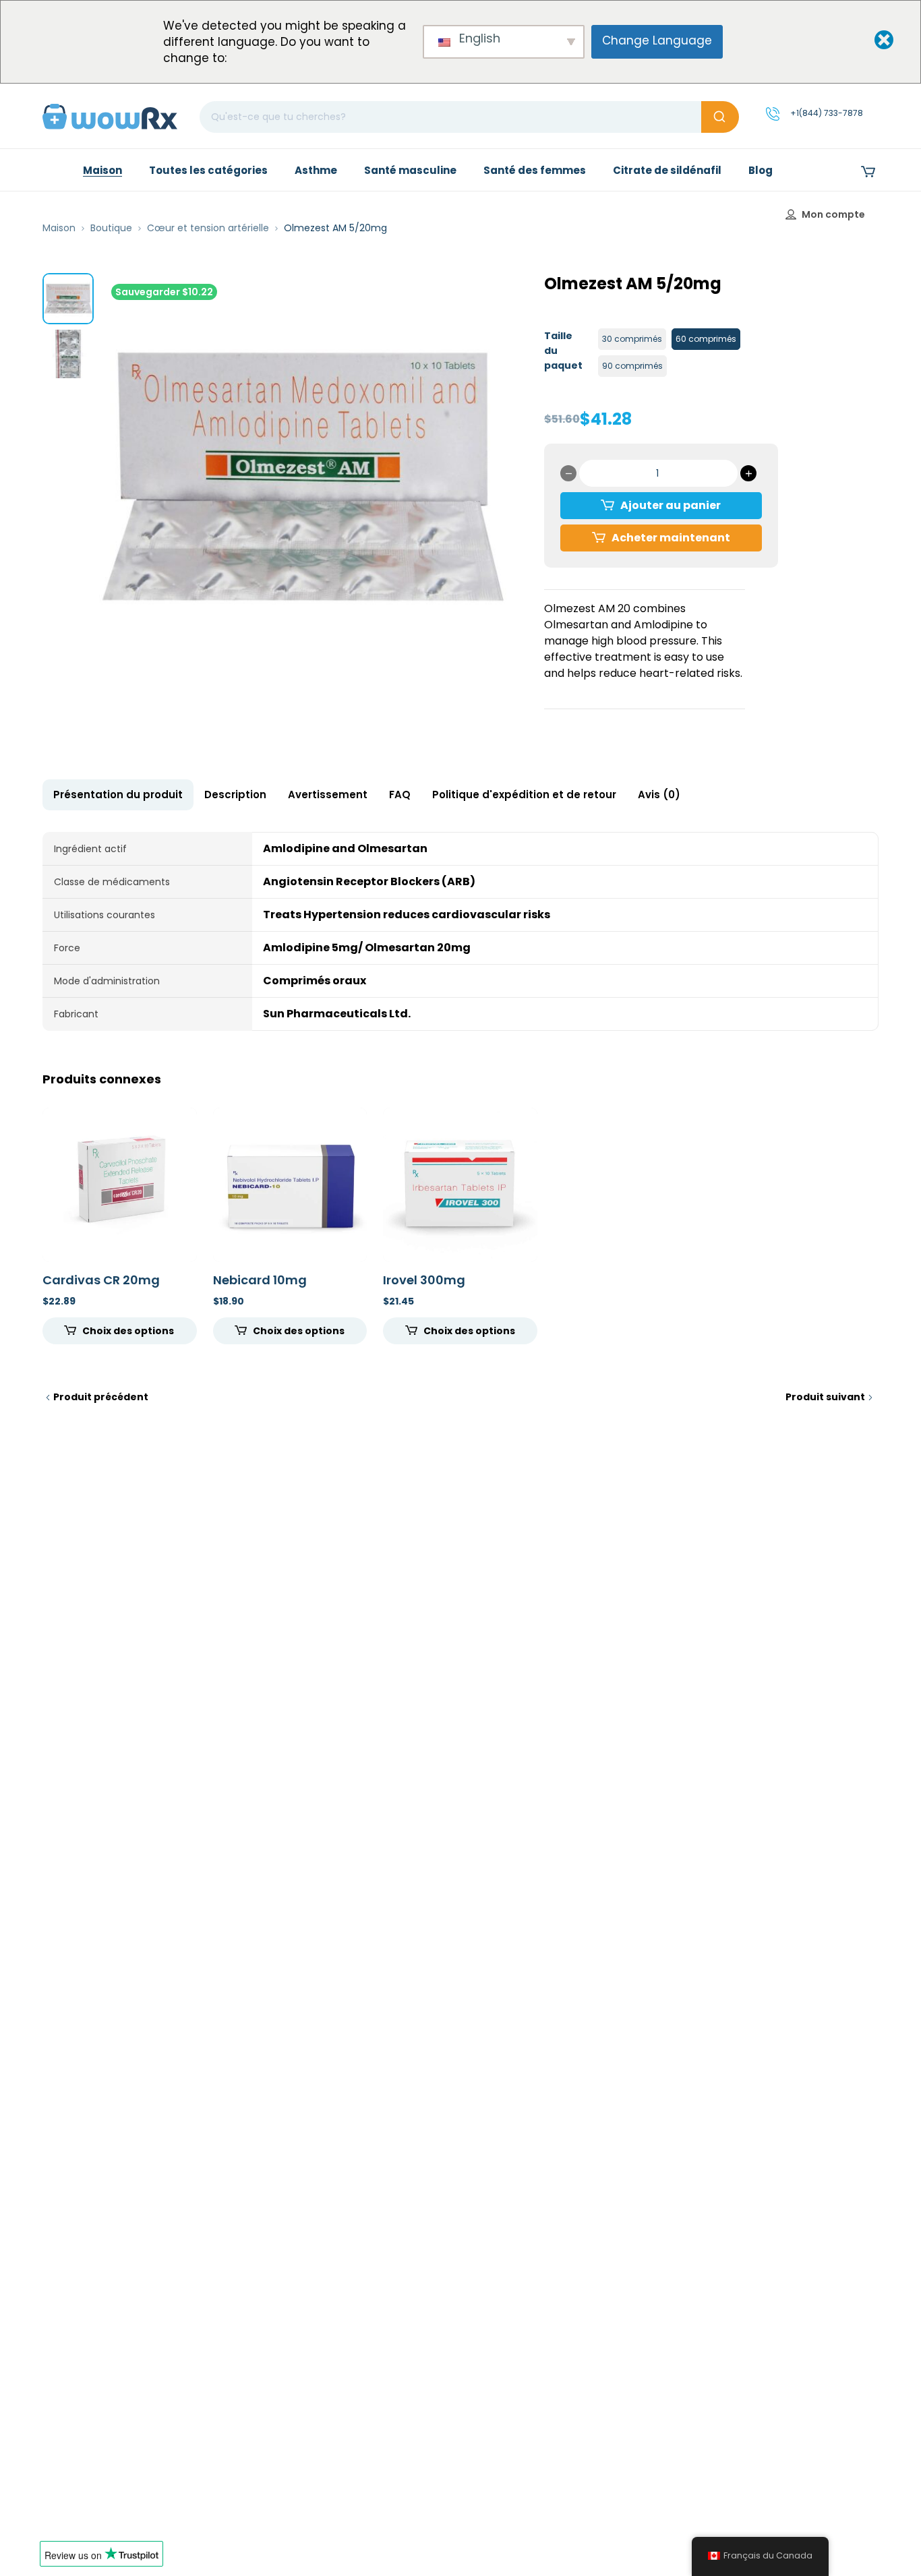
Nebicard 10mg (260, 1280)
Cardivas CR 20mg (101, 1280)
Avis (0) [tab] (659, 795)
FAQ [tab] (400, 795)
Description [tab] (235, 795)
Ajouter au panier (671, 505)
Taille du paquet (563, 351)
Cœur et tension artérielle (208, 228)
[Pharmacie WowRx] (110, 116)
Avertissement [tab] (328, 795)
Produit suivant (825, 1397)
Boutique (111, 228)
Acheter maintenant (671, 538)
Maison (59, 228)
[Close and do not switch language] (872, 41)
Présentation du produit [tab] (118, 795)
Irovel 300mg (424, 1280)
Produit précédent (101, 1397)
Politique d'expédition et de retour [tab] (524, 795)
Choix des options (128, 1331)
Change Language (657, 40)
